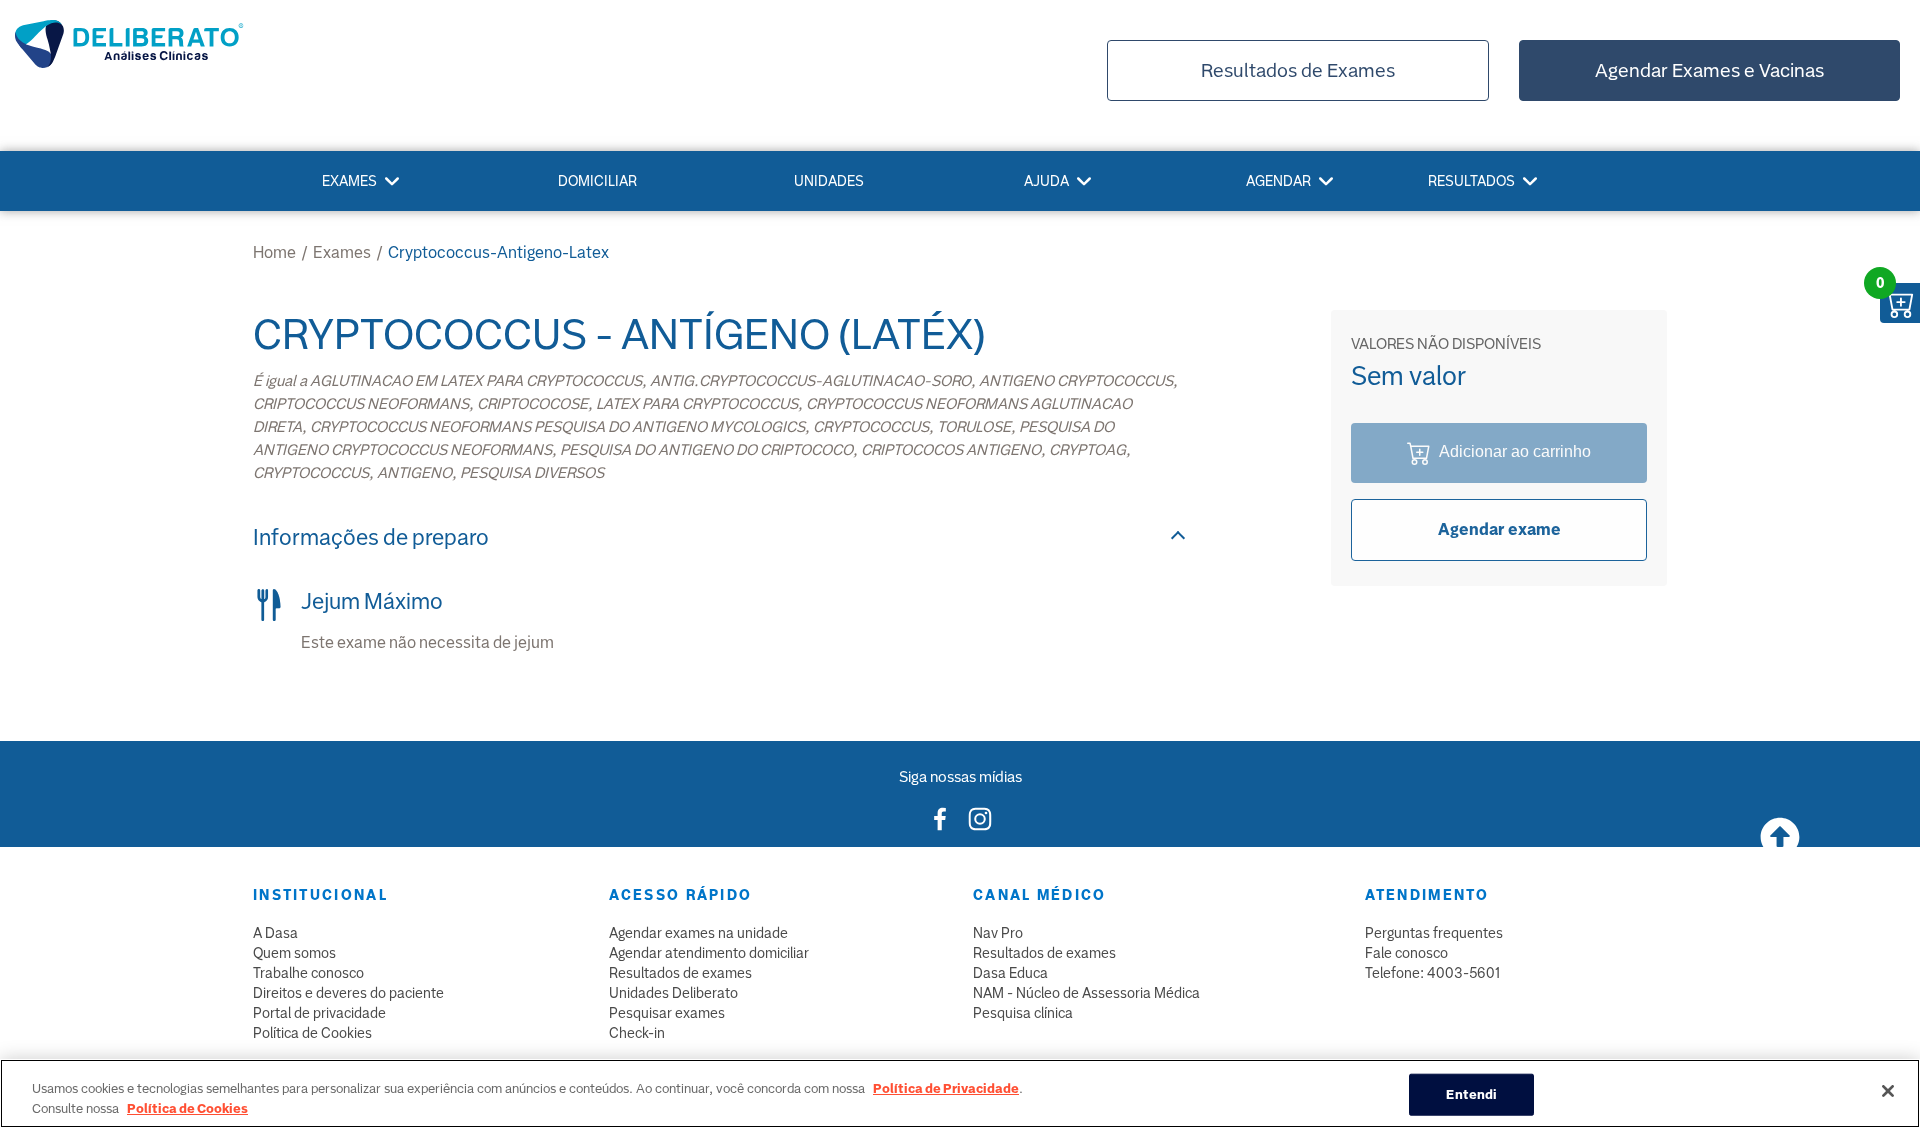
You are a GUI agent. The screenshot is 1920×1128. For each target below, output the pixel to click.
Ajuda (1046, 181)
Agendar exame (1499, 529)
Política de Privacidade (946, 1088)
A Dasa (275, 933)
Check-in (637, 1033)
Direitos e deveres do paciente (348, 993)
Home (274, 252)
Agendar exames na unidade (698, 933)
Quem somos (294, 953)
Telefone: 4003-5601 (1432, 973)
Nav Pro (998, 933)
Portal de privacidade (319, 1013)
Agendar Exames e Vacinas (1709, 70)
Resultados (1471, 181)
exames (342, 252)
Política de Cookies (312, 1033)
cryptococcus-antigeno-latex (498, 252)
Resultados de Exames (1298, 70)
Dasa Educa (1010, 973)
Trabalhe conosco (308, 973)
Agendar (1278, 181)
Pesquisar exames (667, 1013)
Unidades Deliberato (673, 993)
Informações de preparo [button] (371, 537)
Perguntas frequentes (1434, 933)
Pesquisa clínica (1023, 1013)
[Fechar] (1888, 1091)
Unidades (829, 181)
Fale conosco (1406, 953)
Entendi (1471, 1094)
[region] (960, 1093)
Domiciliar (597, 181)
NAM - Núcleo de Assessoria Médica (1086, 993)
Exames (349, 181)
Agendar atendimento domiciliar (709, 953)
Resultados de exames (680, 973)
